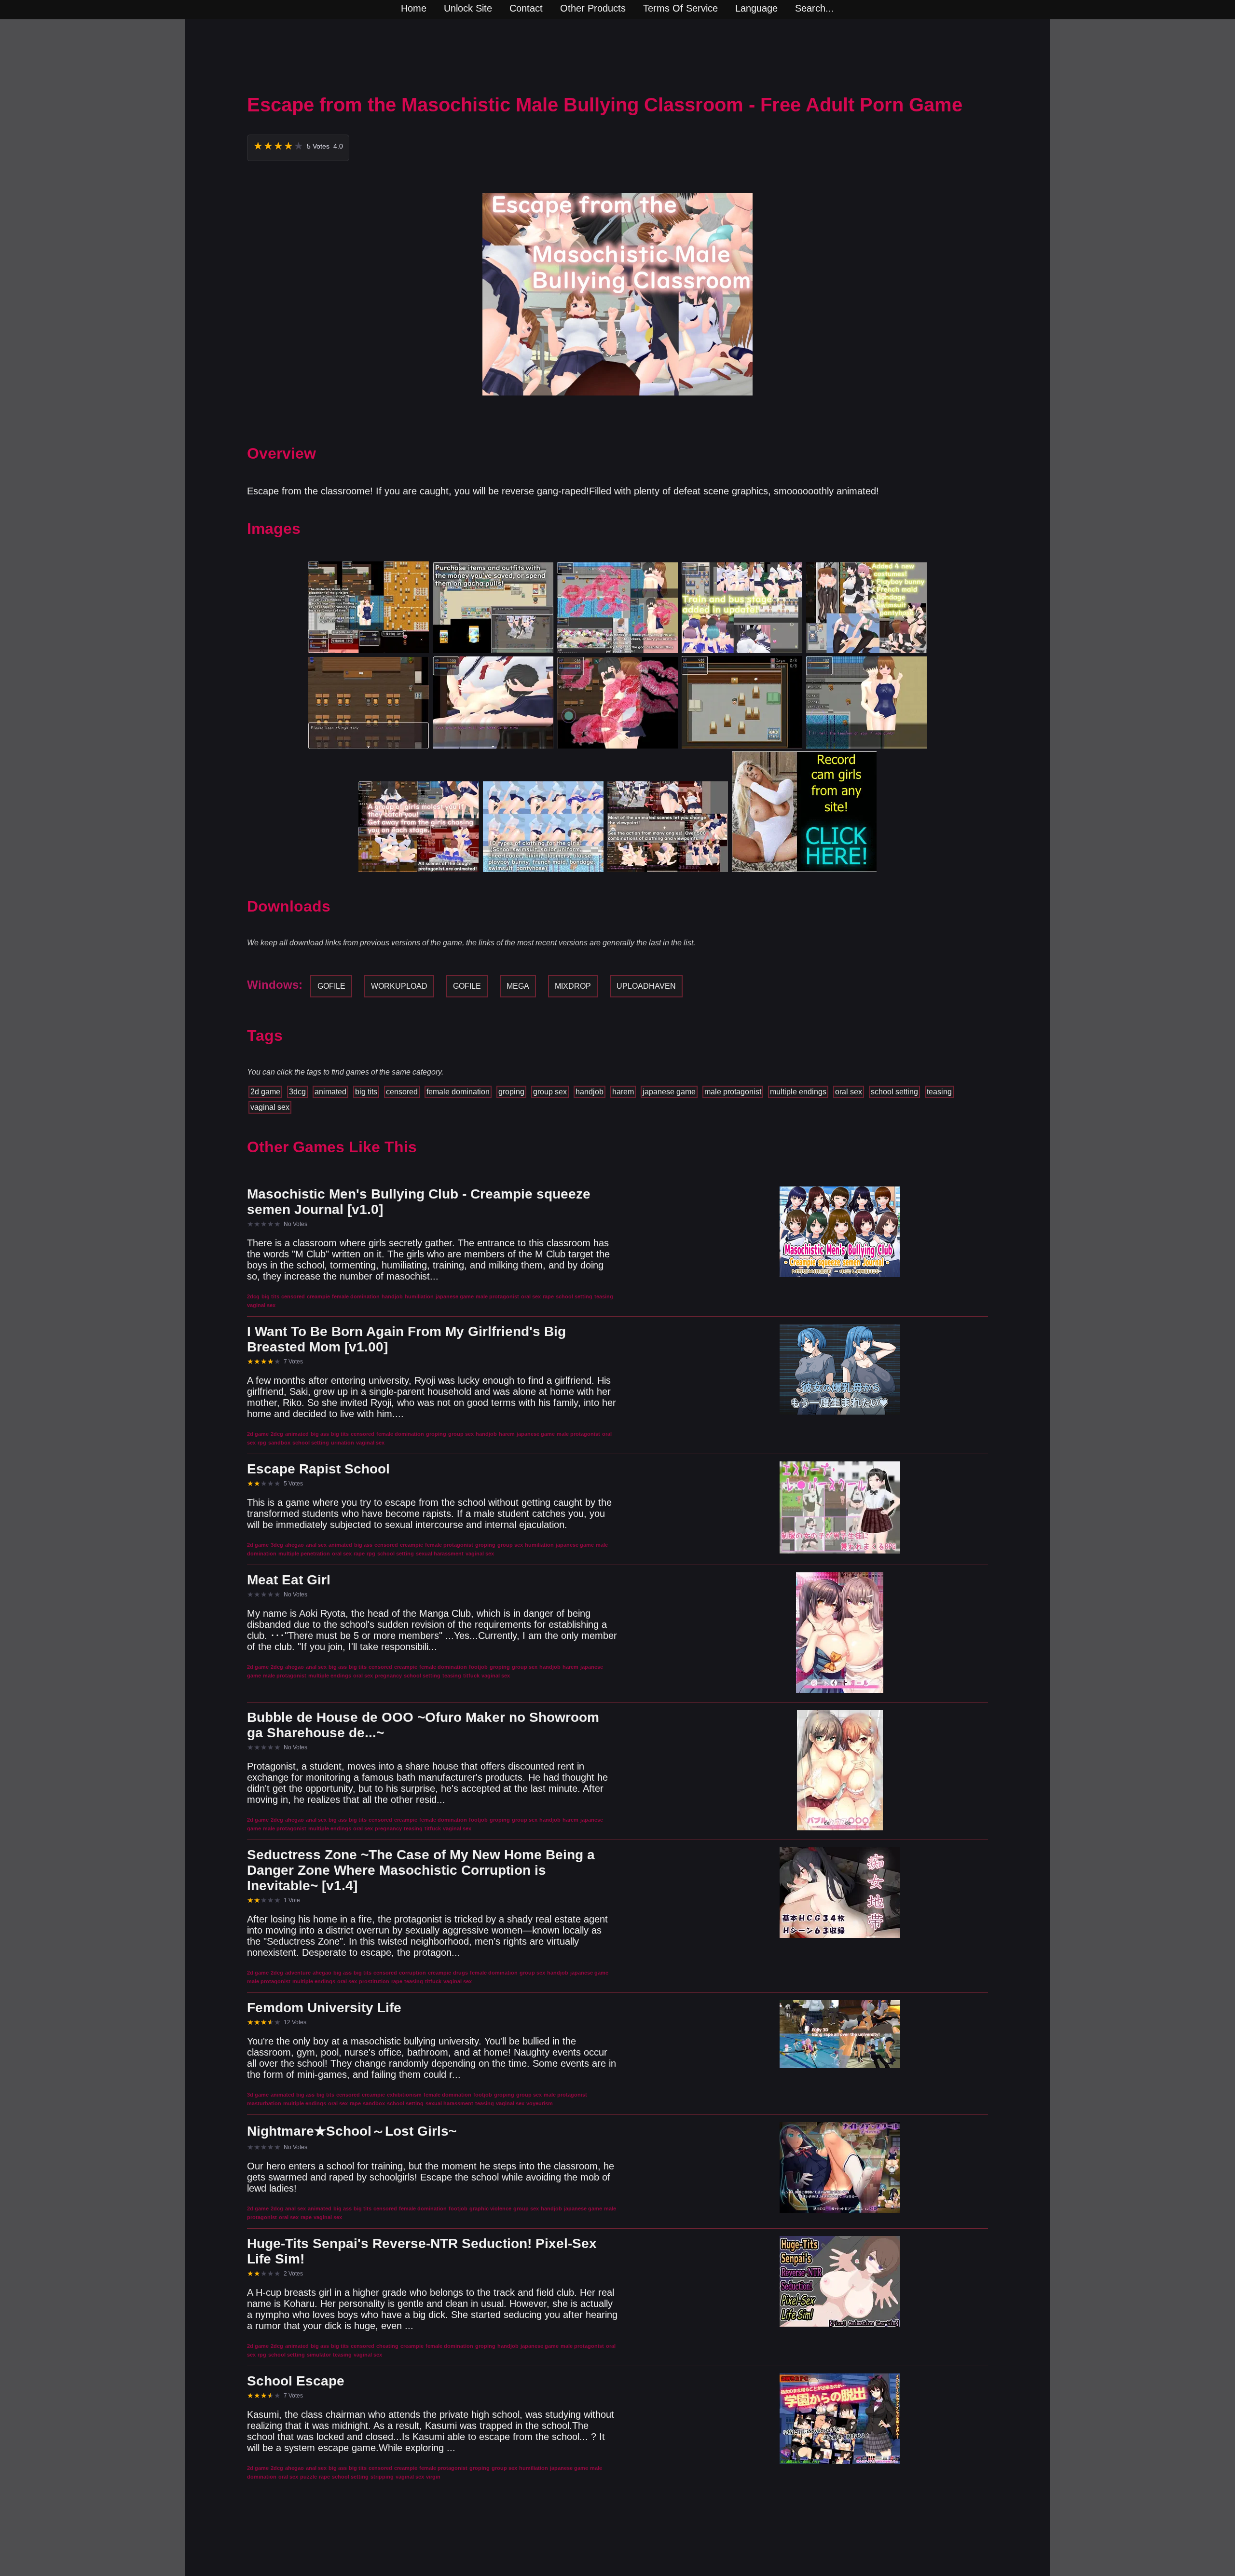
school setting (894, 1092)
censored (402, 1092)
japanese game (669, 1092)
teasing (939, 1092)
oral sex (849, 1092)
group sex (550, 1092)
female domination (458, 1092)
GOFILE (331, 986)
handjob (590, 1092)
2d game (265, 1092)
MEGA (518, 986)
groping (511, 1092)
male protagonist (733, 1092)
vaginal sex (270, 1107)
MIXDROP (573, 986)
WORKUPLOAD (399, 986)
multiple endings (798, 1092)
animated (330, 1092)
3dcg (297, 1092)
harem (623, 1092)
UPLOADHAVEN (646, 986)
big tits (366, 1092)
